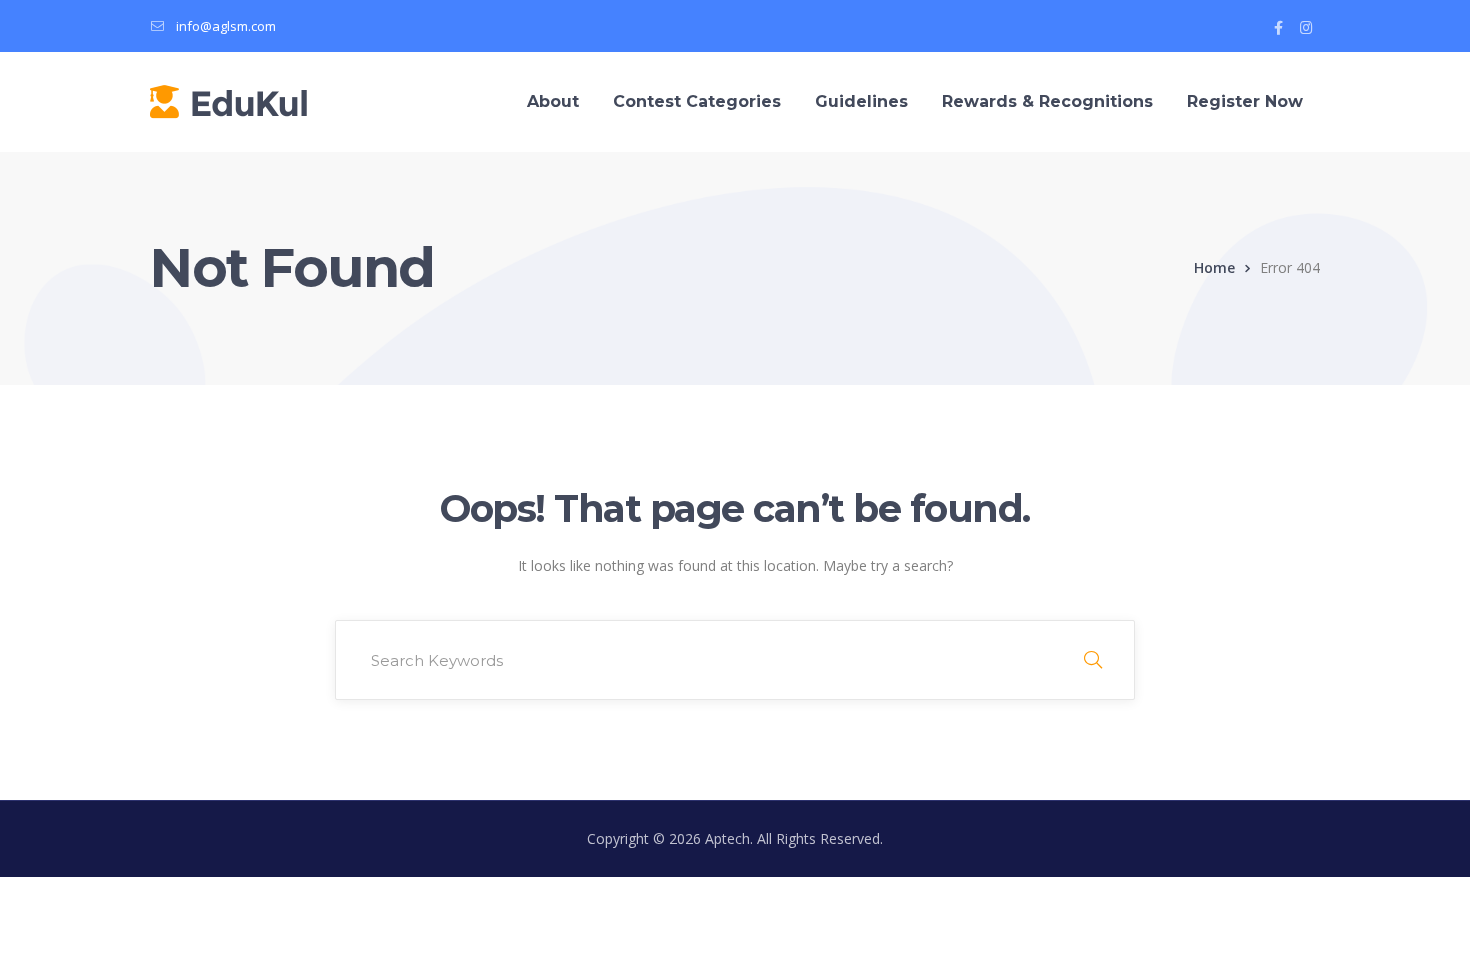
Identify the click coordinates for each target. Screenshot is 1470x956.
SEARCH (1093, 660)
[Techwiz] (228, 100)
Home (1214, 267)
